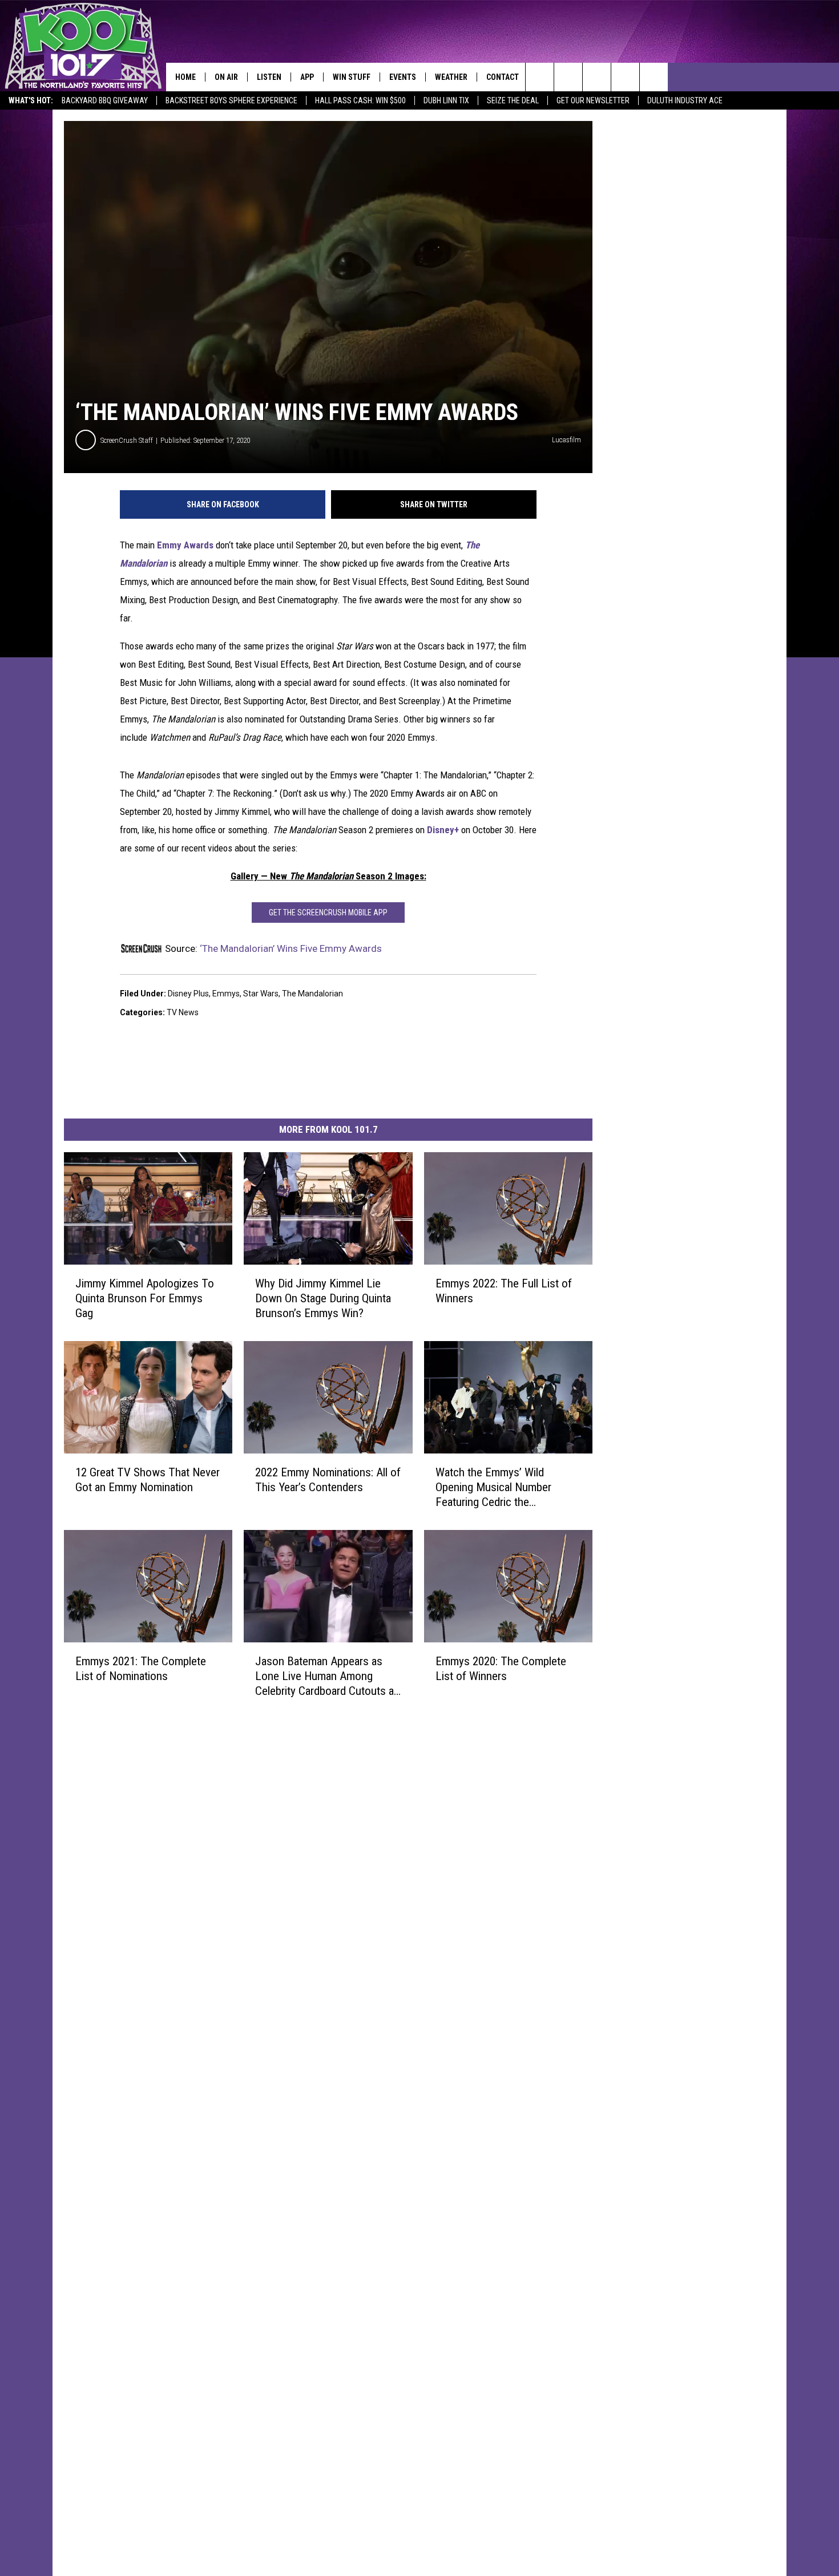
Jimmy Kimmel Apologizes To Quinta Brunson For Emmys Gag (145, 1298)
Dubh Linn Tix (446, 100)
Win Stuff (352, 77)
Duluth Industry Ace (685, 100)
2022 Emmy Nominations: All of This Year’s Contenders (328, 1480)
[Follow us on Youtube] (654, 77)
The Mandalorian (312, 994)
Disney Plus (188, 994)
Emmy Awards (185, 545)
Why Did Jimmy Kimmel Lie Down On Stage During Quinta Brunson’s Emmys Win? (323, 1298)
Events (403, 77)
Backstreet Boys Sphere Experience (231, 100)
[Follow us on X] (625, 77)
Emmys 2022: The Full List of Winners (504, 1291)
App (307, 77)
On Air (226, 77)
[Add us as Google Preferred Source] (568, 77)
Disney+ (442, 830)
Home (185, 77)
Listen (269, 77)
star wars (261, 994)
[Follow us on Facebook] (597, 77)
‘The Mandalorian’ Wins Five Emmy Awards (291, 948)
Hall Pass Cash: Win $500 (360, 100)
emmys (226, 994)
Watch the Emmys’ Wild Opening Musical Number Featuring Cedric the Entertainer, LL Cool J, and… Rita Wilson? (501, 1487)
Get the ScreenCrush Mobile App (328, 912)
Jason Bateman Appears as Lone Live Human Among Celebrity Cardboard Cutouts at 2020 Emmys (326, 1676)
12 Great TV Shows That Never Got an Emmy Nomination (148, 1480)
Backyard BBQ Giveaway (105, 100)
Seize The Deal (513, 100)
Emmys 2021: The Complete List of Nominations (141, 1669)
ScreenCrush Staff (127, 440)
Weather (451, 77)
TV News (183, 1012)
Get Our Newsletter (593, 100)
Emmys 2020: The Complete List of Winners (501, 1669)
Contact (503, 77)
